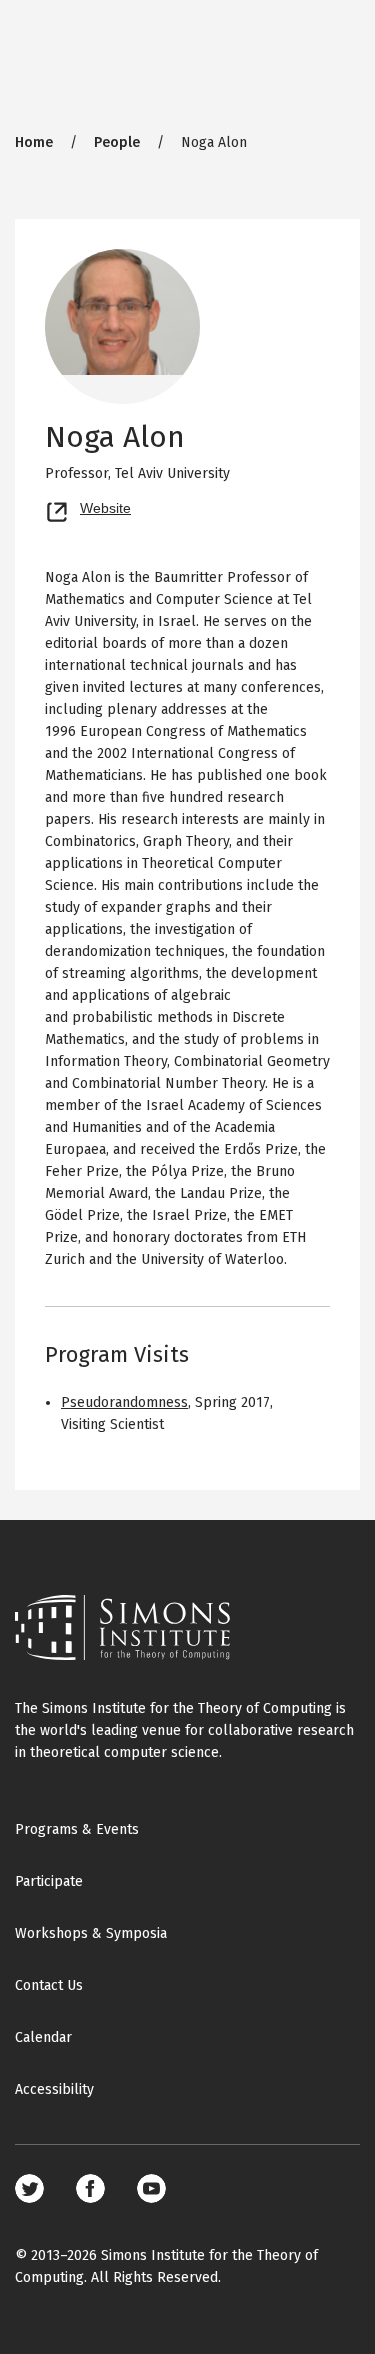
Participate (49, 1881)
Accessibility (54, 2089)
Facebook (90, 2188)
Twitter (29, 2188)
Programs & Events (77, 1829)
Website (105, 506)
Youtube (151, 2188)
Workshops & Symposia (91, 1933)
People (117, 142)
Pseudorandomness (124, 1402)
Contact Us (49, 1985)
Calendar (43, 2037)
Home (34, 142)
